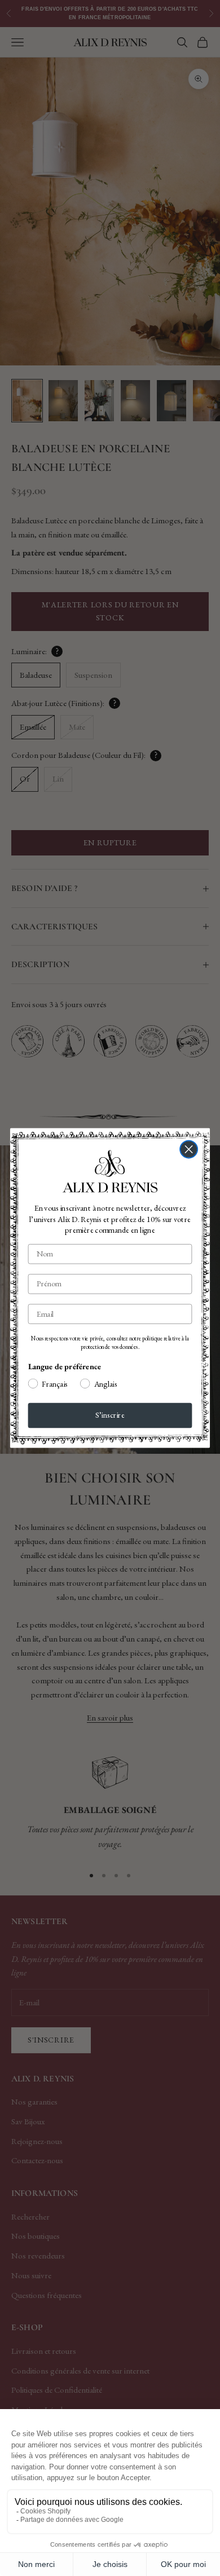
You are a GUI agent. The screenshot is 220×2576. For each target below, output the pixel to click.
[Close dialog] (189, 1150)
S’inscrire (110, 1415)
